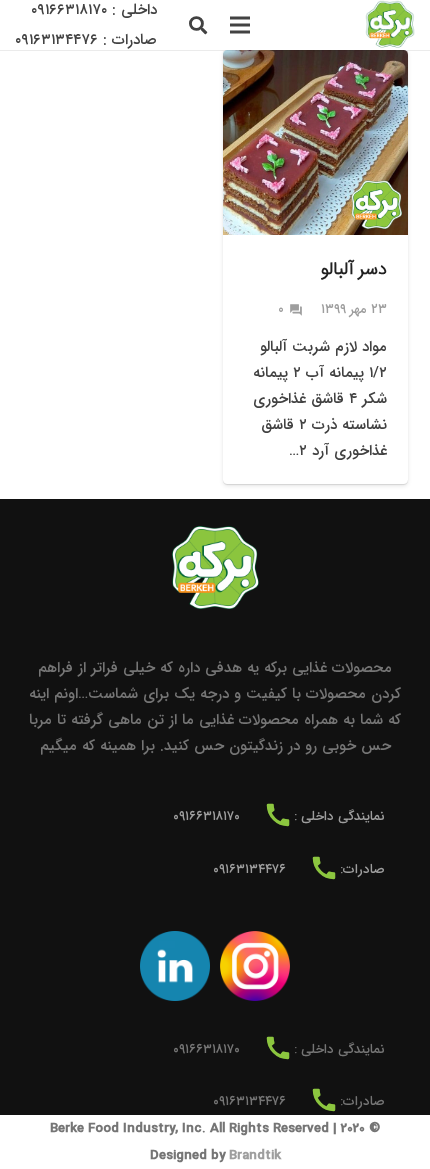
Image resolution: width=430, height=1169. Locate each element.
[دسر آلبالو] (315, 267)
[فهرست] (240, 25)
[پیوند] (390, 25)
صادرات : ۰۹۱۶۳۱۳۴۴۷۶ (86, 40)
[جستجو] (198, 25)
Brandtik (255, 1155)
